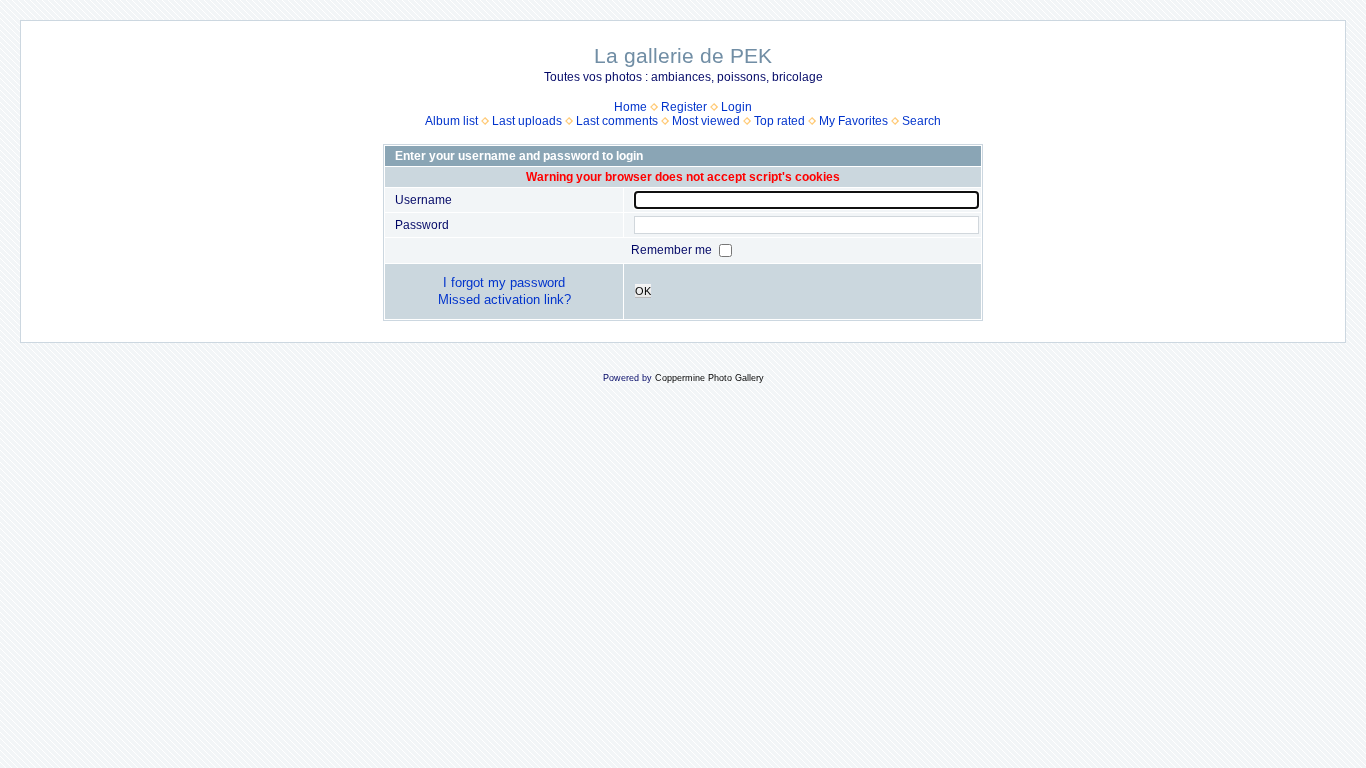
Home (630, 107)
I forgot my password (504, 282)
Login (736, 107)
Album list (451, 121)
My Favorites (853, 121)
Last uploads (527, 121)
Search (921, 121)
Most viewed (706, 121)
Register (684, 107)
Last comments (617, 121)
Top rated (779, 121)
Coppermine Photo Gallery (709, 378)
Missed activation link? (504, 299)
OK (643, 291)
